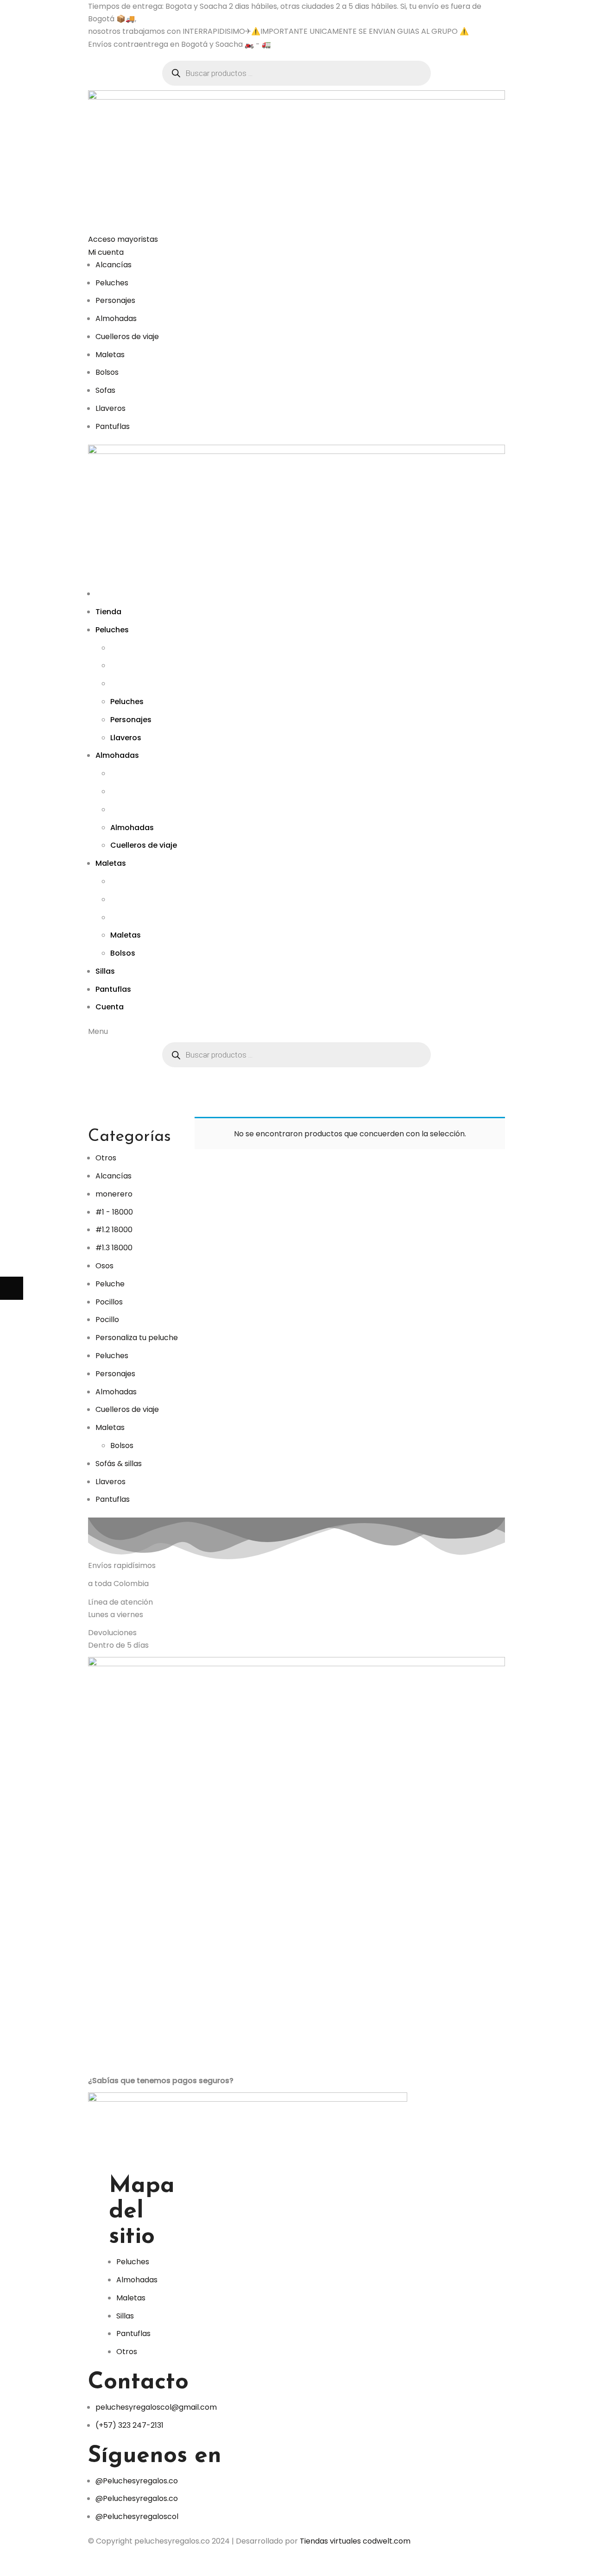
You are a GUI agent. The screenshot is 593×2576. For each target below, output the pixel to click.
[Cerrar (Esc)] (12, 2564)
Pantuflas (113, 1499)
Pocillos (109, 1302)
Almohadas (116, 1392)
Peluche (110, 1284)
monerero (114, 1194)
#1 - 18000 (114, 1212)
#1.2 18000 (114, 1230)
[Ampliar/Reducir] (81, 2564)
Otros (106, 1158)
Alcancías (114, 1176)
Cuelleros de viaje (127, 1409)
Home (243, 1110)
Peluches (112, 1356)
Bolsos (122, 1445)
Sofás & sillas (119, 1464)
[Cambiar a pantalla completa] (58, 2564)
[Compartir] (35, 2564)
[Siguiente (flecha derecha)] (12, 1288)
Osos (104, 1266)
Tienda (266, 1110)
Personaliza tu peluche (137, 1338)
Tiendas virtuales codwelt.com (355, 2541)
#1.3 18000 (114, 1248)
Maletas (110, 1427)
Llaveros (110, 1482)
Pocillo (107, 1319)
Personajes (115, 1374)
